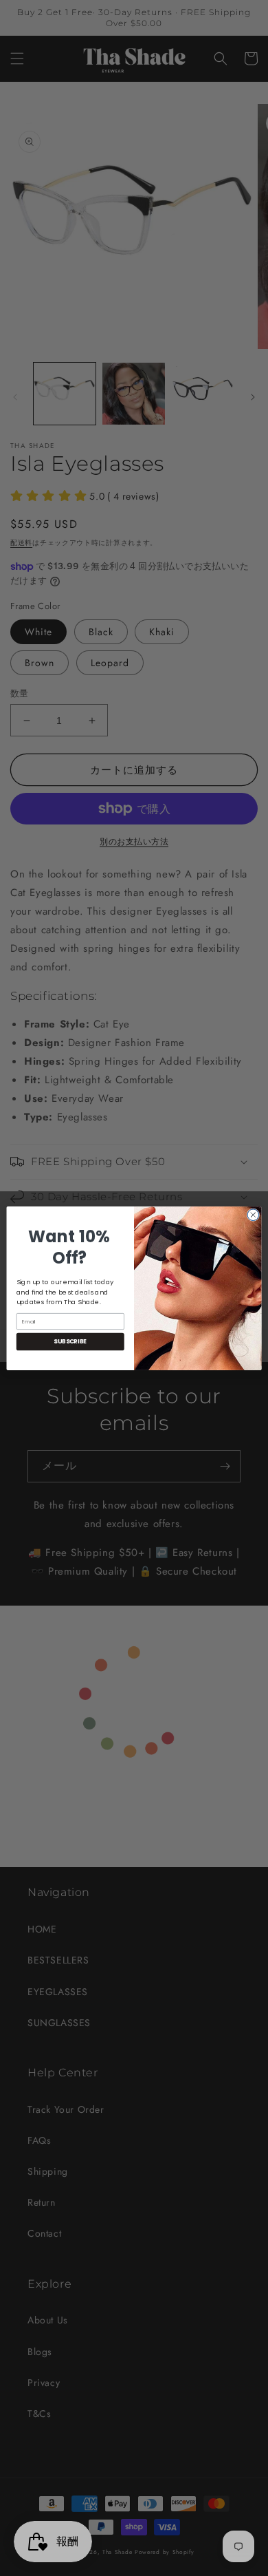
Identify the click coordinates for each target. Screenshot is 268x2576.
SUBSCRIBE (70, 1341)
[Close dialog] (253, 1214)
